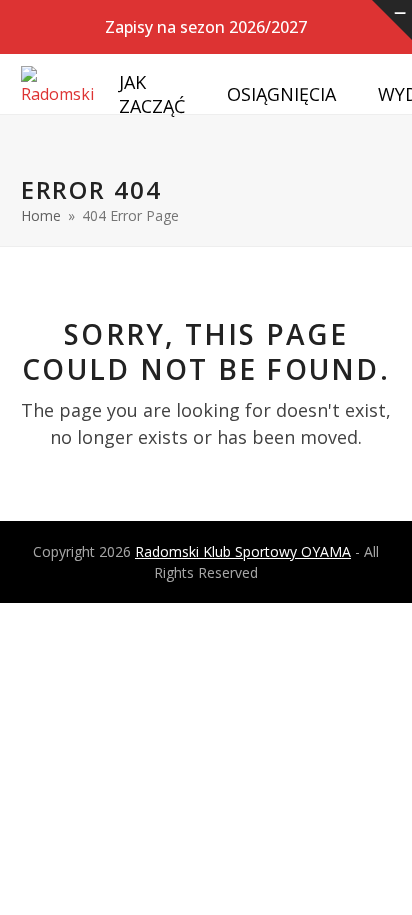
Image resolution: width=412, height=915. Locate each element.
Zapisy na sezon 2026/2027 (206, 27)
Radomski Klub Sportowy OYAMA (243, 551)
